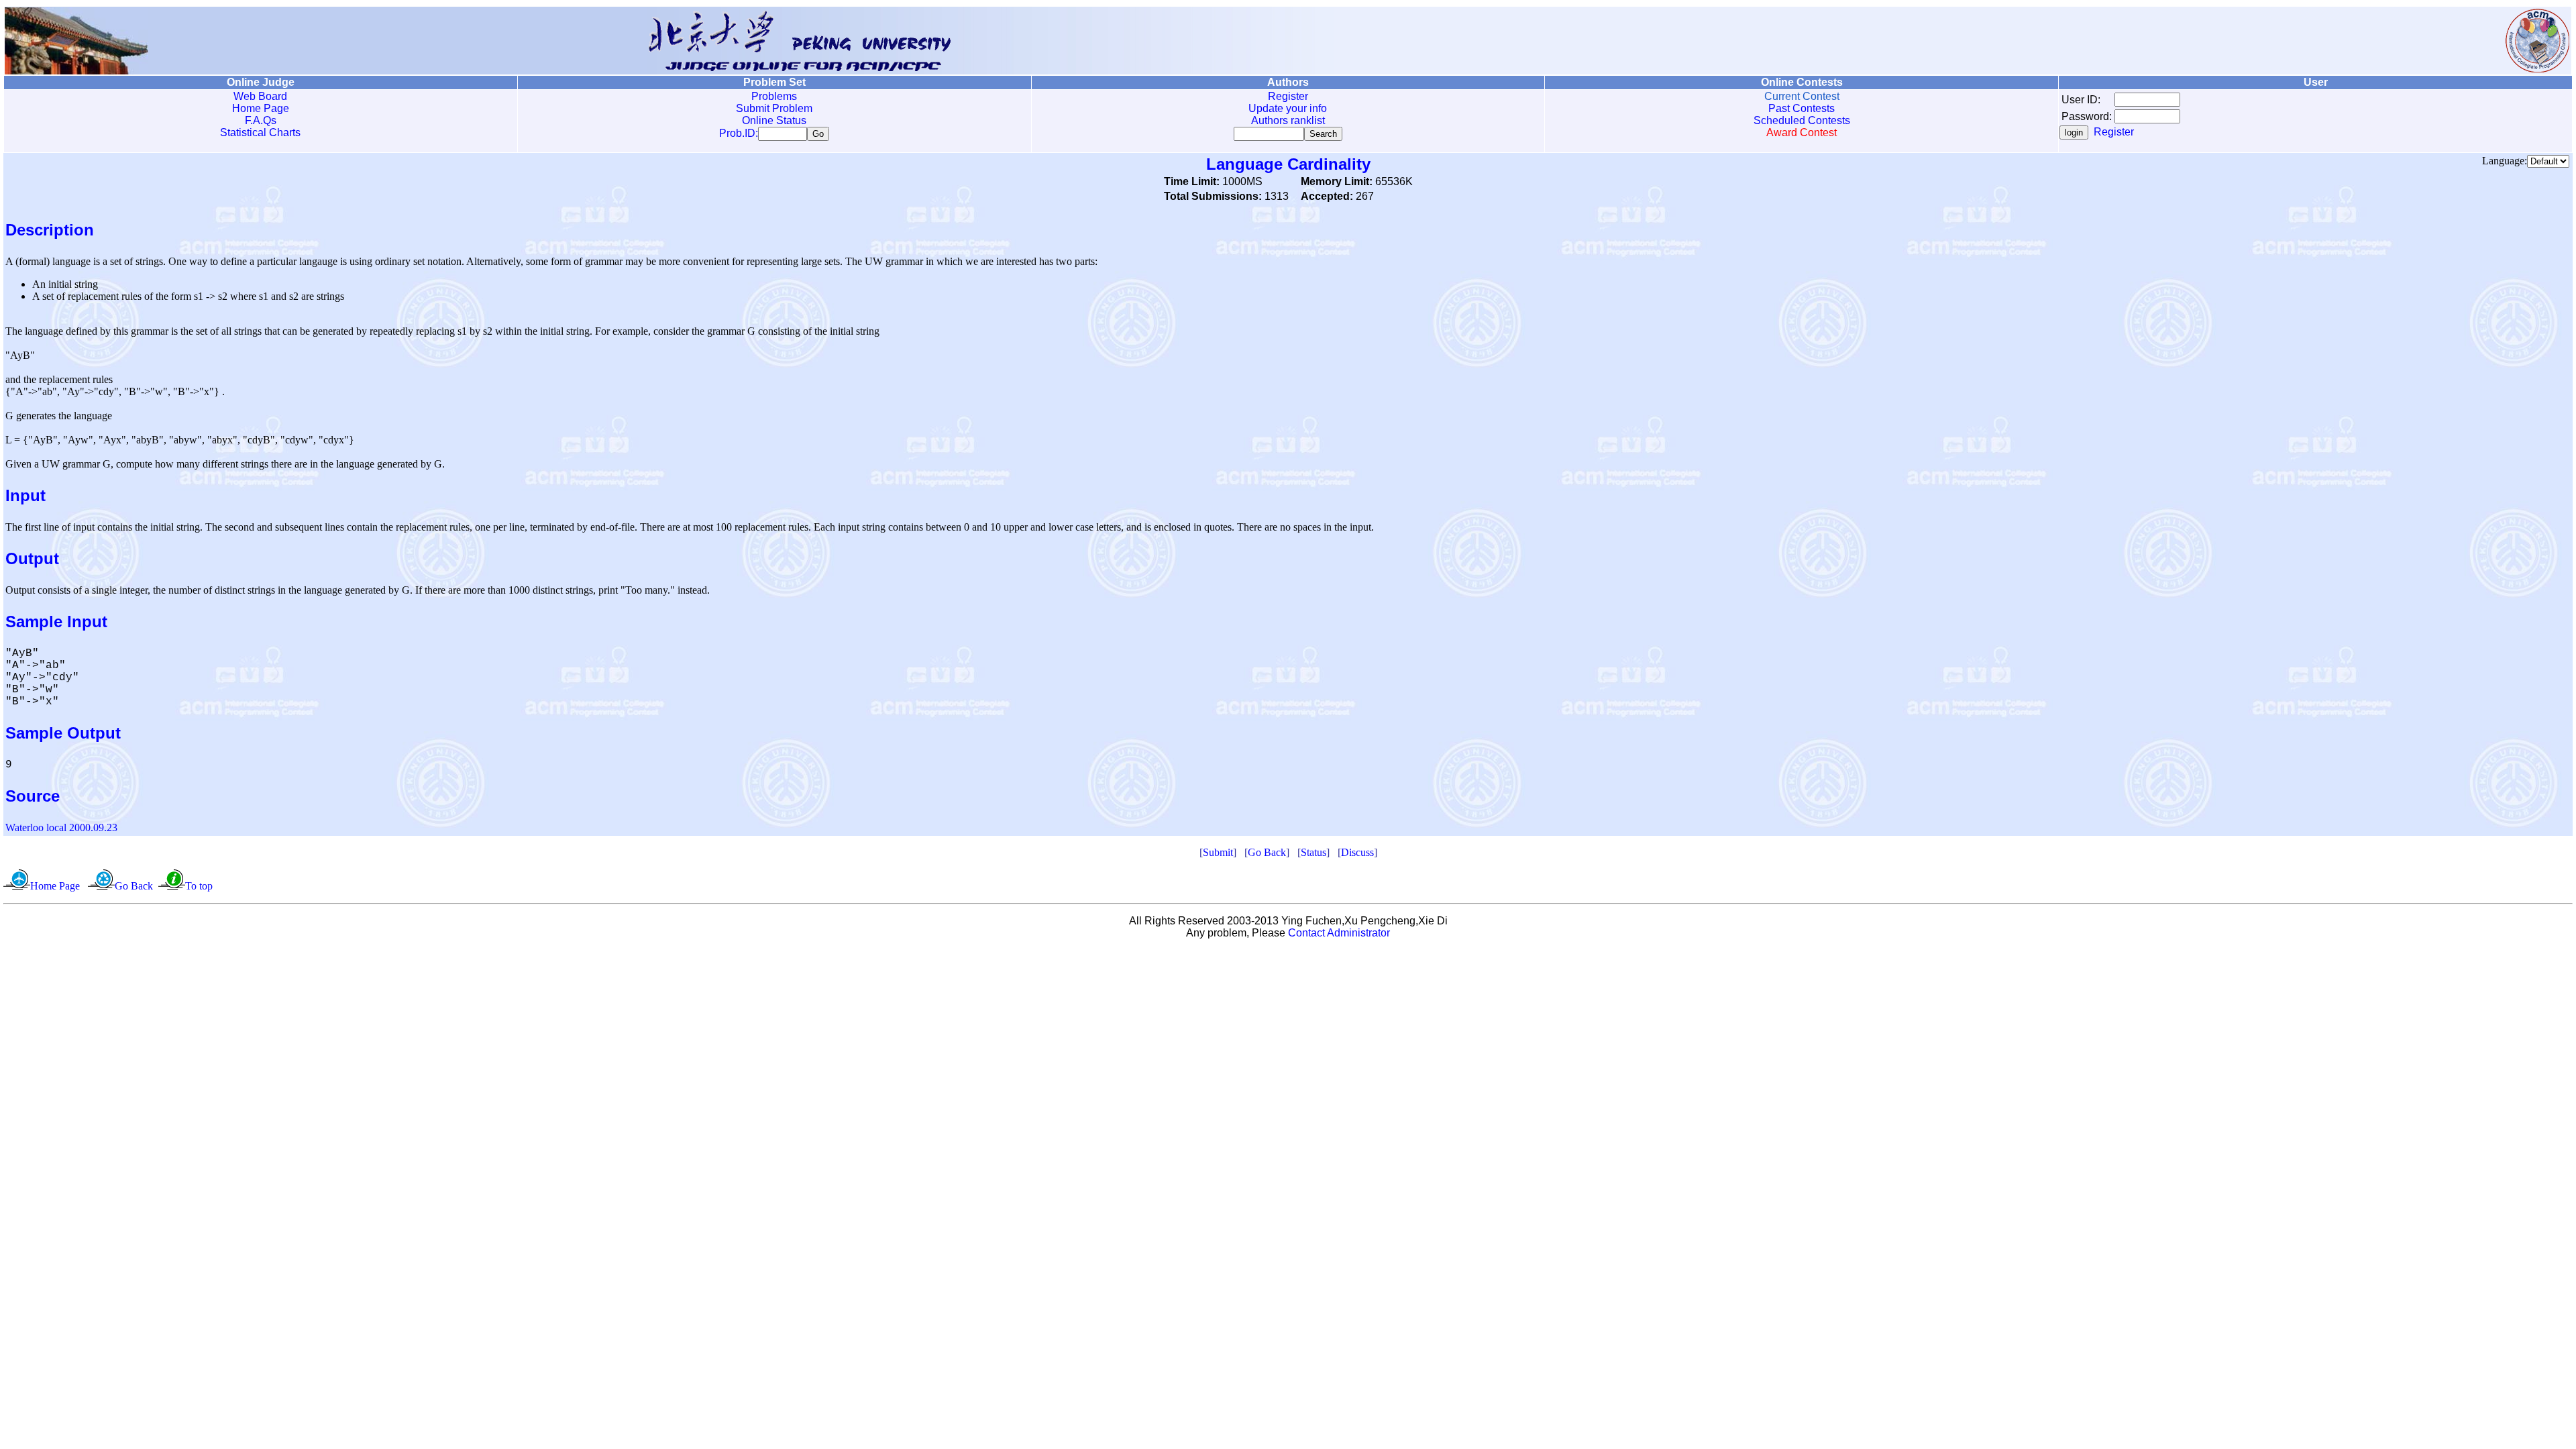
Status (1313, 852)
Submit (1218, 852)
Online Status (774, 120)
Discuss (1357, 852)
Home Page (261, 108)
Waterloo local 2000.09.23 (61, 827)
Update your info (1288, 108)
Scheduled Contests (1802, 120)
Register (1288, 96)
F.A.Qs (261, 120)
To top (199, 886)
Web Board (260, 96)
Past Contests (1802, 108)
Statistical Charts (260, 132)
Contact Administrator (1339, 933)
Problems (774, 96)
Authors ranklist (1288, 120)
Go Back (1267, 852)
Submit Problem (774, 108)
